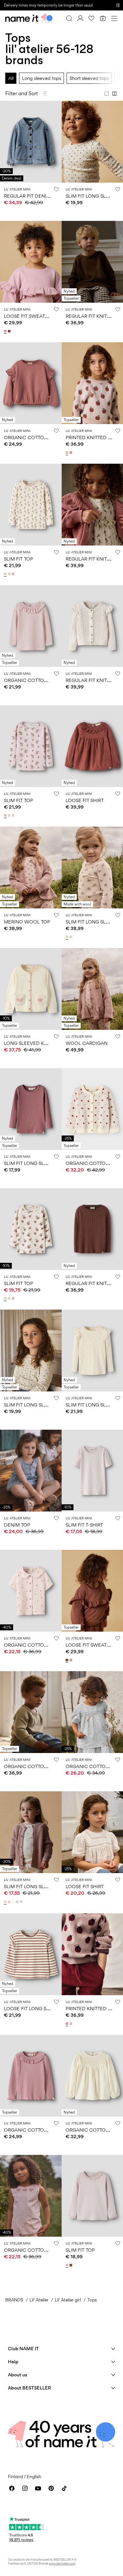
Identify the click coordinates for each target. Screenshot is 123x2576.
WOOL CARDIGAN (87, 1043)
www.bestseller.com (62, 2563)
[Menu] (114, 18)
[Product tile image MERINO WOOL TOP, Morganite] (31, 868)
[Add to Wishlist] (56, 189)
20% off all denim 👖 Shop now (30, 5)
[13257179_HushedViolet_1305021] (14, 574)
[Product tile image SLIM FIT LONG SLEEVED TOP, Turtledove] (31, 1351)
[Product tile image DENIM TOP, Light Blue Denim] (31, 1471)
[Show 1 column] (107, 94)
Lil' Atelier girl (68, 2300)
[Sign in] (80, 18)
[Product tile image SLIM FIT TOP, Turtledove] (31, 505)
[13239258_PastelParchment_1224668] (6, 1902)
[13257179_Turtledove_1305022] (6, 574)
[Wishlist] (92, 18)
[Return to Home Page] (29, 18)
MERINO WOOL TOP (27, 922)
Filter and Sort (21, 93)
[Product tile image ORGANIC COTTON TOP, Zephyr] (31, 2076)
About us (18, 2375)
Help (13, 2361)
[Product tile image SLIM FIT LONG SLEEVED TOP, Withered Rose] (31, 1109)
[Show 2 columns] (114, 94)
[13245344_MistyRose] (72, 453)
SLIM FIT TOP (19, 559)
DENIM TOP (17, 1525)
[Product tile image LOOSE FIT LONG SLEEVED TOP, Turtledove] (31, 1954)
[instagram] (25, 2488)
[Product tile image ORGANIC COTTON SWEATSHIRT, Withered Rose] (31, 383)
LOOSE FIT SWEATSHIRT (31, 316)
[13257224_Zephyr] (6, 331)
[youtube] (38, 2488)
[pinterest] (51, 2488)
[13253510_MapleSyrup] (72, 2265)
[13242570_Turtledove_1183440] (72, 937)
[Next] (6, 148)
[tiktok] (64, 2488)
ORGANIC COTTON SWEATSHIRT (41, 437)
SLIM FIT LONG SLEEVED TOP (37, 1163)
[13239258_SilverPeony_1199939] (10, 1902)
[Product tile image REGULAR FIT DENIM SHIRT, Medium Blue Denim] (31, 142)
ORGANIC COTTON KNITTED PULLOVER (49, 1766)
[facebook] (12, 2488)
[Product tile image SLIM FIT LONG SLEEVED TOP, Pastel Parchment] (31, 1832)
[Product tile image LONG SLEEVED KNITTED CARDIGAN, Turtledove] (31, 989)
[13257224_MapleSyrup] (10, 331)
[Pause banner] (118, 5)
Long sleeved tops (41, 78)
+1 (21, 1902)
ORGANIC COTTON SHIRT (33, 1645)
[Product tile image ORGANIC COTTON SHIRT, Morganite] (31, 1591)
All (11, 78)
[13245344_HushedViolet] (68, 453)
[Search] (69, 18)
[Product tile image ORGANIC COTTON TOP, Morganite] (31, 2196)
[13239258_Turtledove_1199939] (18, 1902)
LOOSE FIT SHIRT (85, 800)
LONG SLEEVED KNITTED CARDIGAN (46, 1043)
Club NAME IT (23, 2348)
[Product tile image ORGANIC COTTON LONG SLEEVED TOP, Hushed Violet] (31, 626)
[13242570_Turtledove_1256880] (68, 937)
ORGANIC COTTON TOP (31, 2130)
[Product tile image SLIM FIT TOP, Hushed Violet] (31, 746)
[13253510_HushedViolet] (68, 2265)
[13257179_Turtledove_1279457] (10, 574)
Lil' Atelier (39, 2300)
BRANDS (14, 2300)
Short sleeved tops (89, 78)
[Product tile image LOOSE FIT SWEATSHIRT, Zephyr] (31, 262)
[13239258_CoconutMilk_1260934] (14, 1902)
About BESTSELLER (29, 2388)
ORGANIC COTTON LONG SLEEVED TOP (50, 680)
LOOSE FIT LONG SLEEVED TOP (40, 2008)
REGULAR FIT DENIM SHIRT (34, 196)
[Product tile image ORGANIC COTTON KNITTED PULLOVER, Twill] (31, 1712)
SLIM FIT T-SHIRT (84, 1525)
